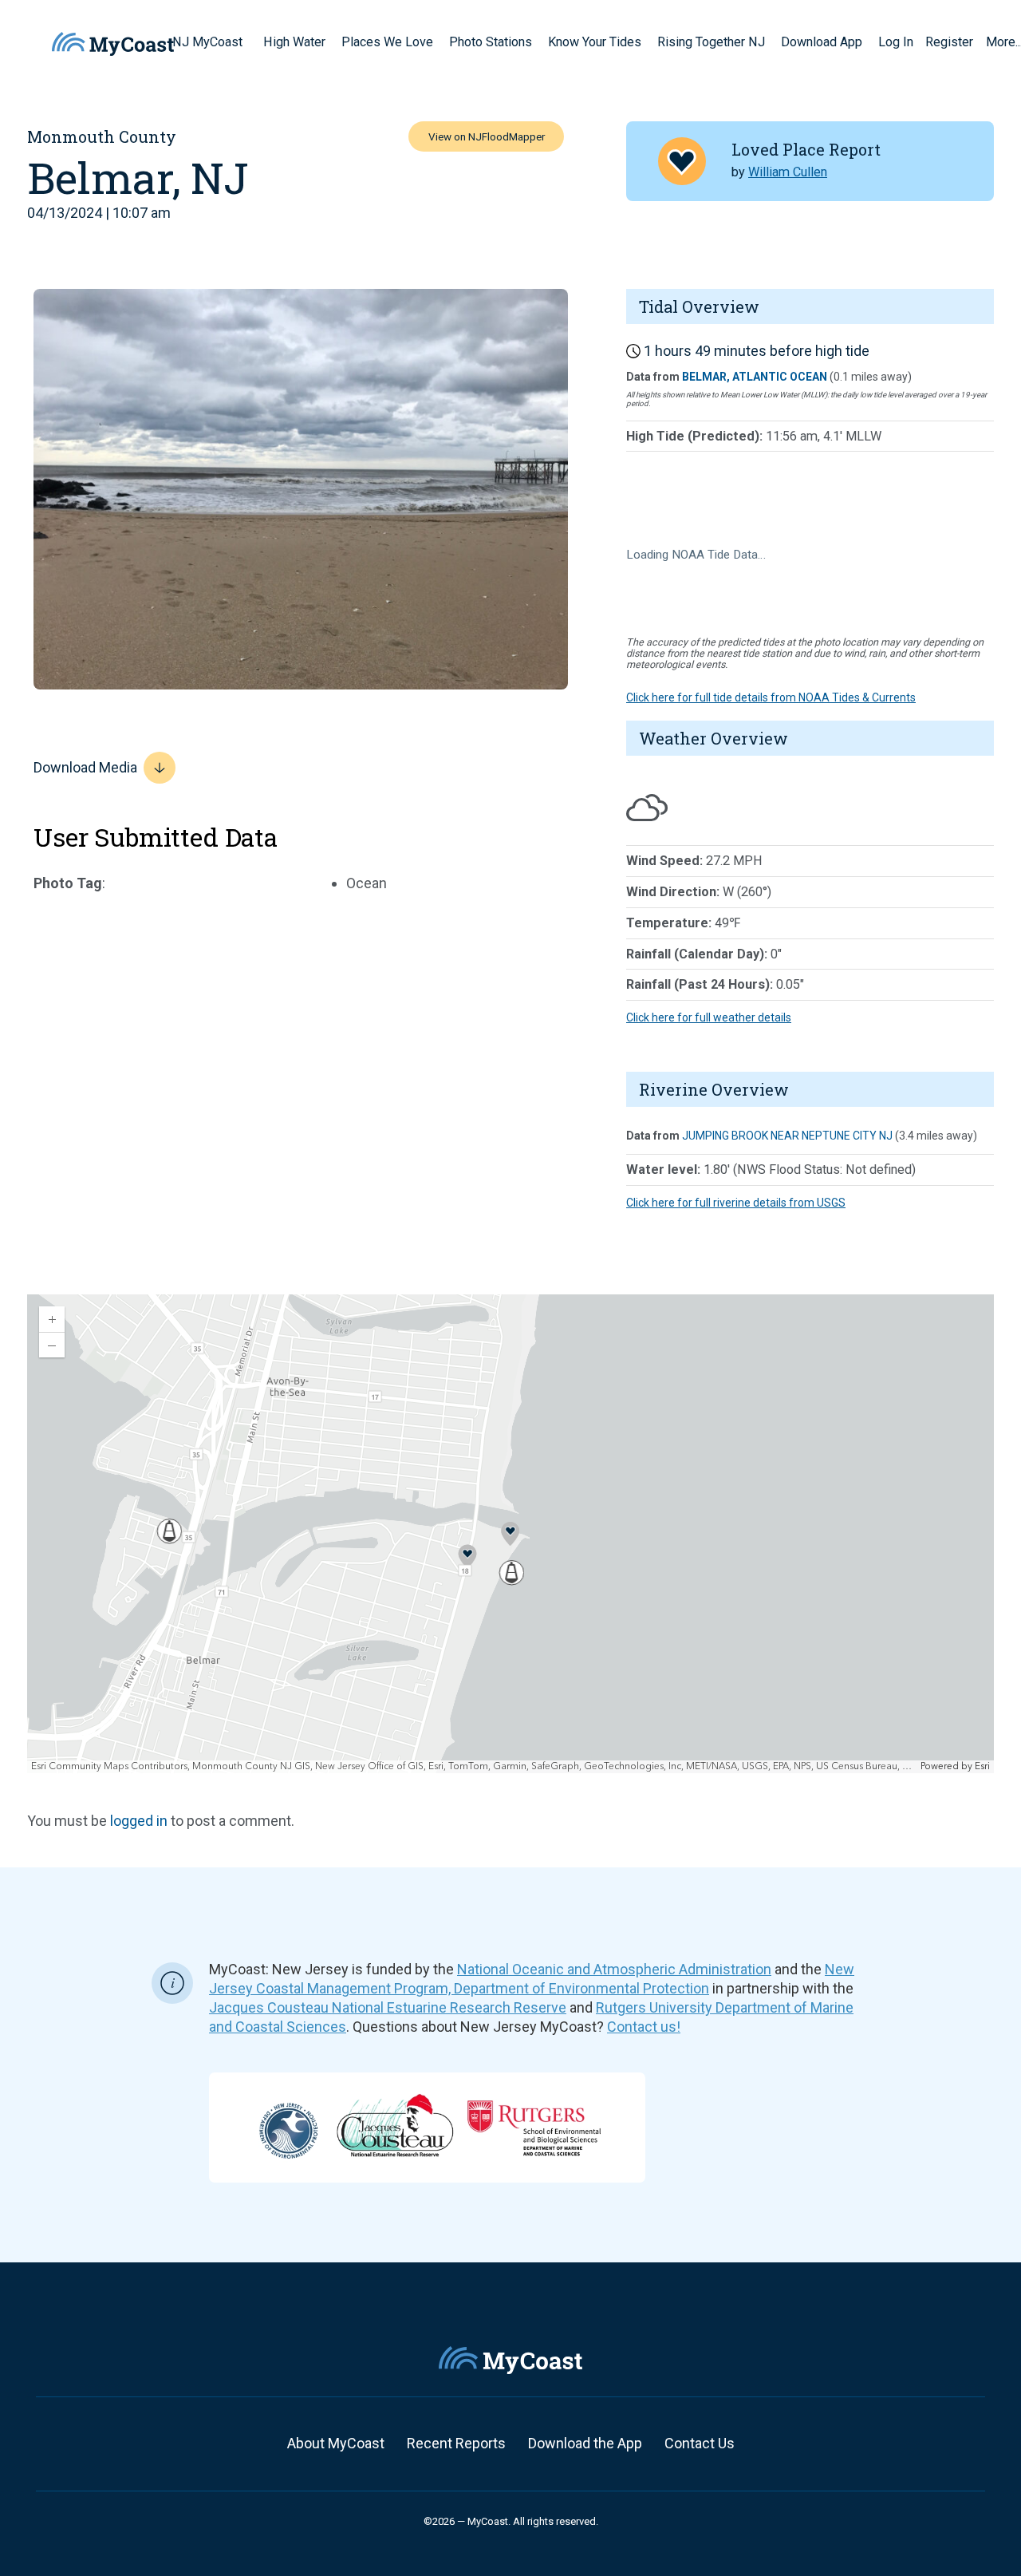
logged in (139, 1821)
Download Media (85, 767)
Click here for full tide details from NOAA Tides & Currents (771, 697)
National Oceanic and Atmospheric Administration (614, 1969)
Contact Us (700, 2443)
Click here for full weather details (709, 1017)
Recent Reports (456, 2443)
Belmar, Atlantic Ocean (755, 377)
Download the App (585, 2443)
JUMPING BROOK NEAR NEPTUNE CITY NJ (787, 1136)
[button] (248, 41)
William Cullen (788, 172)
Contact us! (644, 2027)
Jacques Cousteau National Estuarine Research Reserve (388, 2007)
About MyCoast (336, 2443)
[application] (510, 1534)
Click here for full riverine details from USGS (736, 1203)
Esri (982, 1766)
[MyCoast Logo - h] (113, 44)
